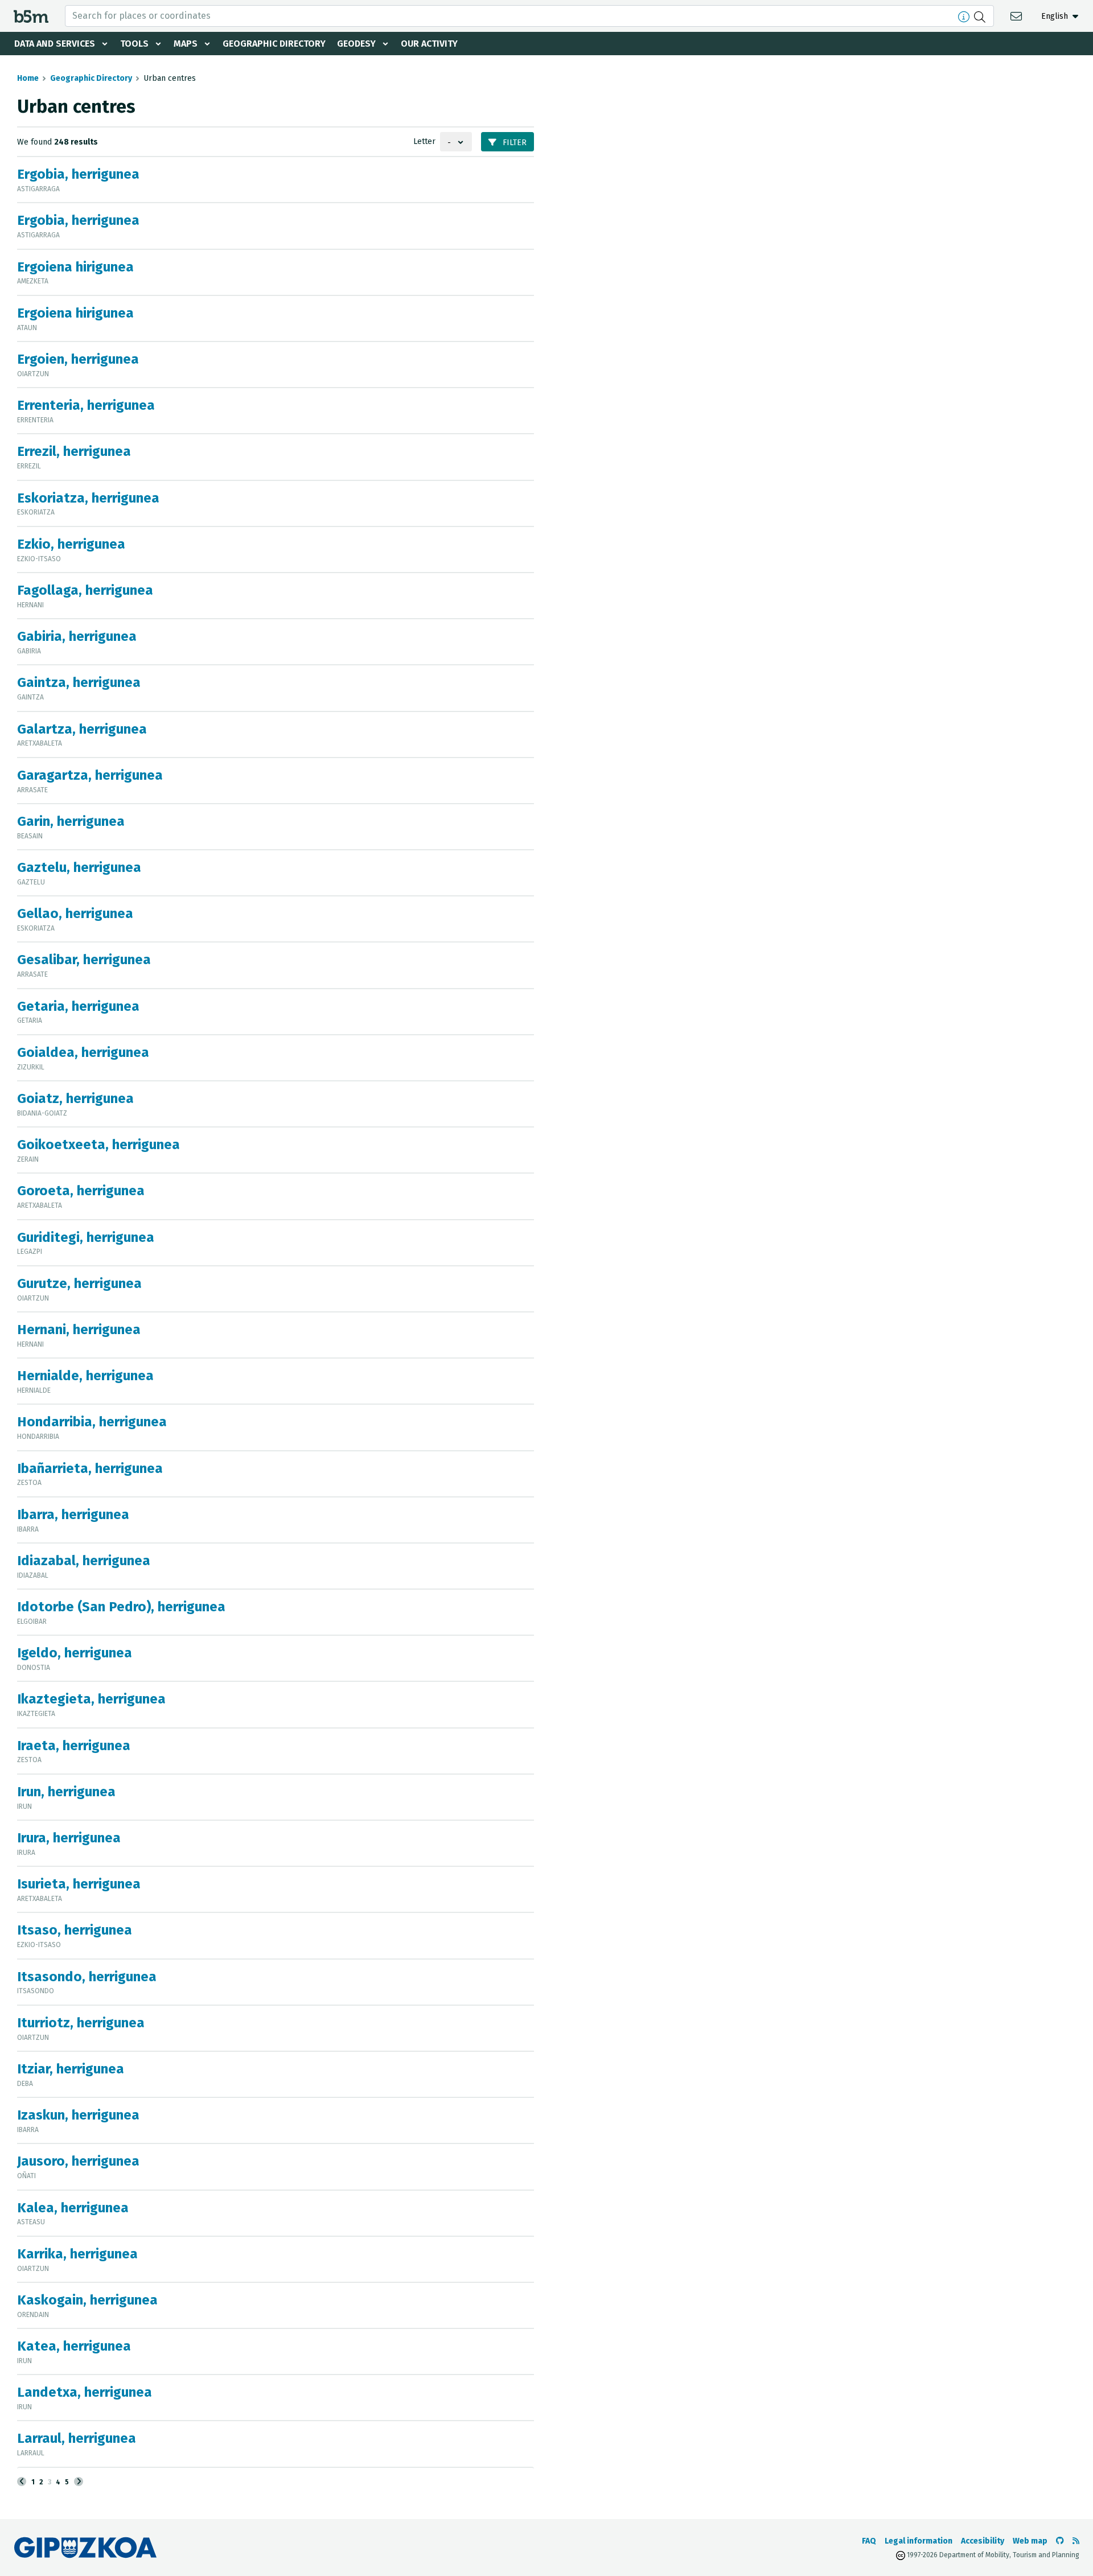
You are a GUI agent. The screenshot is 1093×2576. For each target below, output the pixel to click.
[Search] (981, 16)
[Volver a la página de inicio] (31, 16)
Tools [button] (134, 44)
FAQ (869, 2541)
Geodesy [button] (356, 44)
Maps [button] (186, 44)
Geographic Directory (274, 44)
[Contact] (1018, 16)
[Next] (79, 2482)
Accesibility (983, 2541)
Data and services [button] (55, 44)
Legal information (919, 2541)
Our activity (429, 44)
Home (28, 78)
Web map (1030, 2541)
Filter (513, 143)
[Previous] (22, 2482)
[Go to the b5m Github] (1060, 2541)
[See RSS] (1076, 2541)
